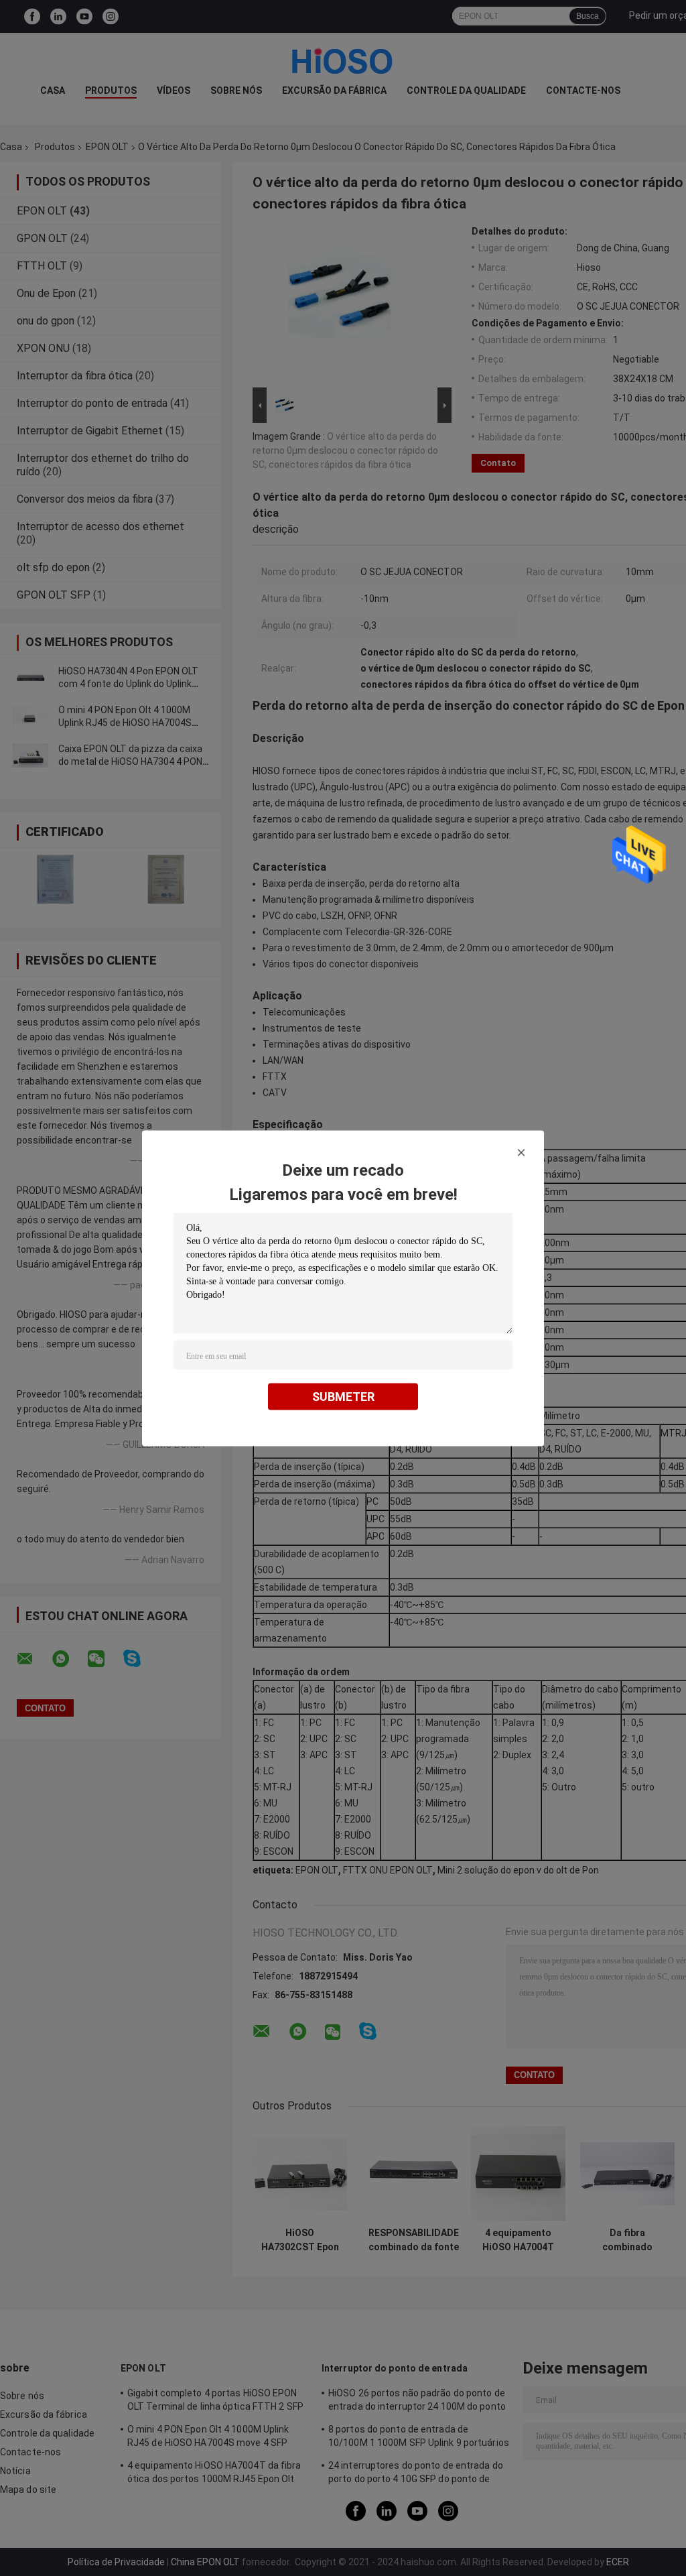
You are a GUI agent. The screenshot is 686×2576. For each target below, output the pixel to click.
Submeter (343, 1396)
